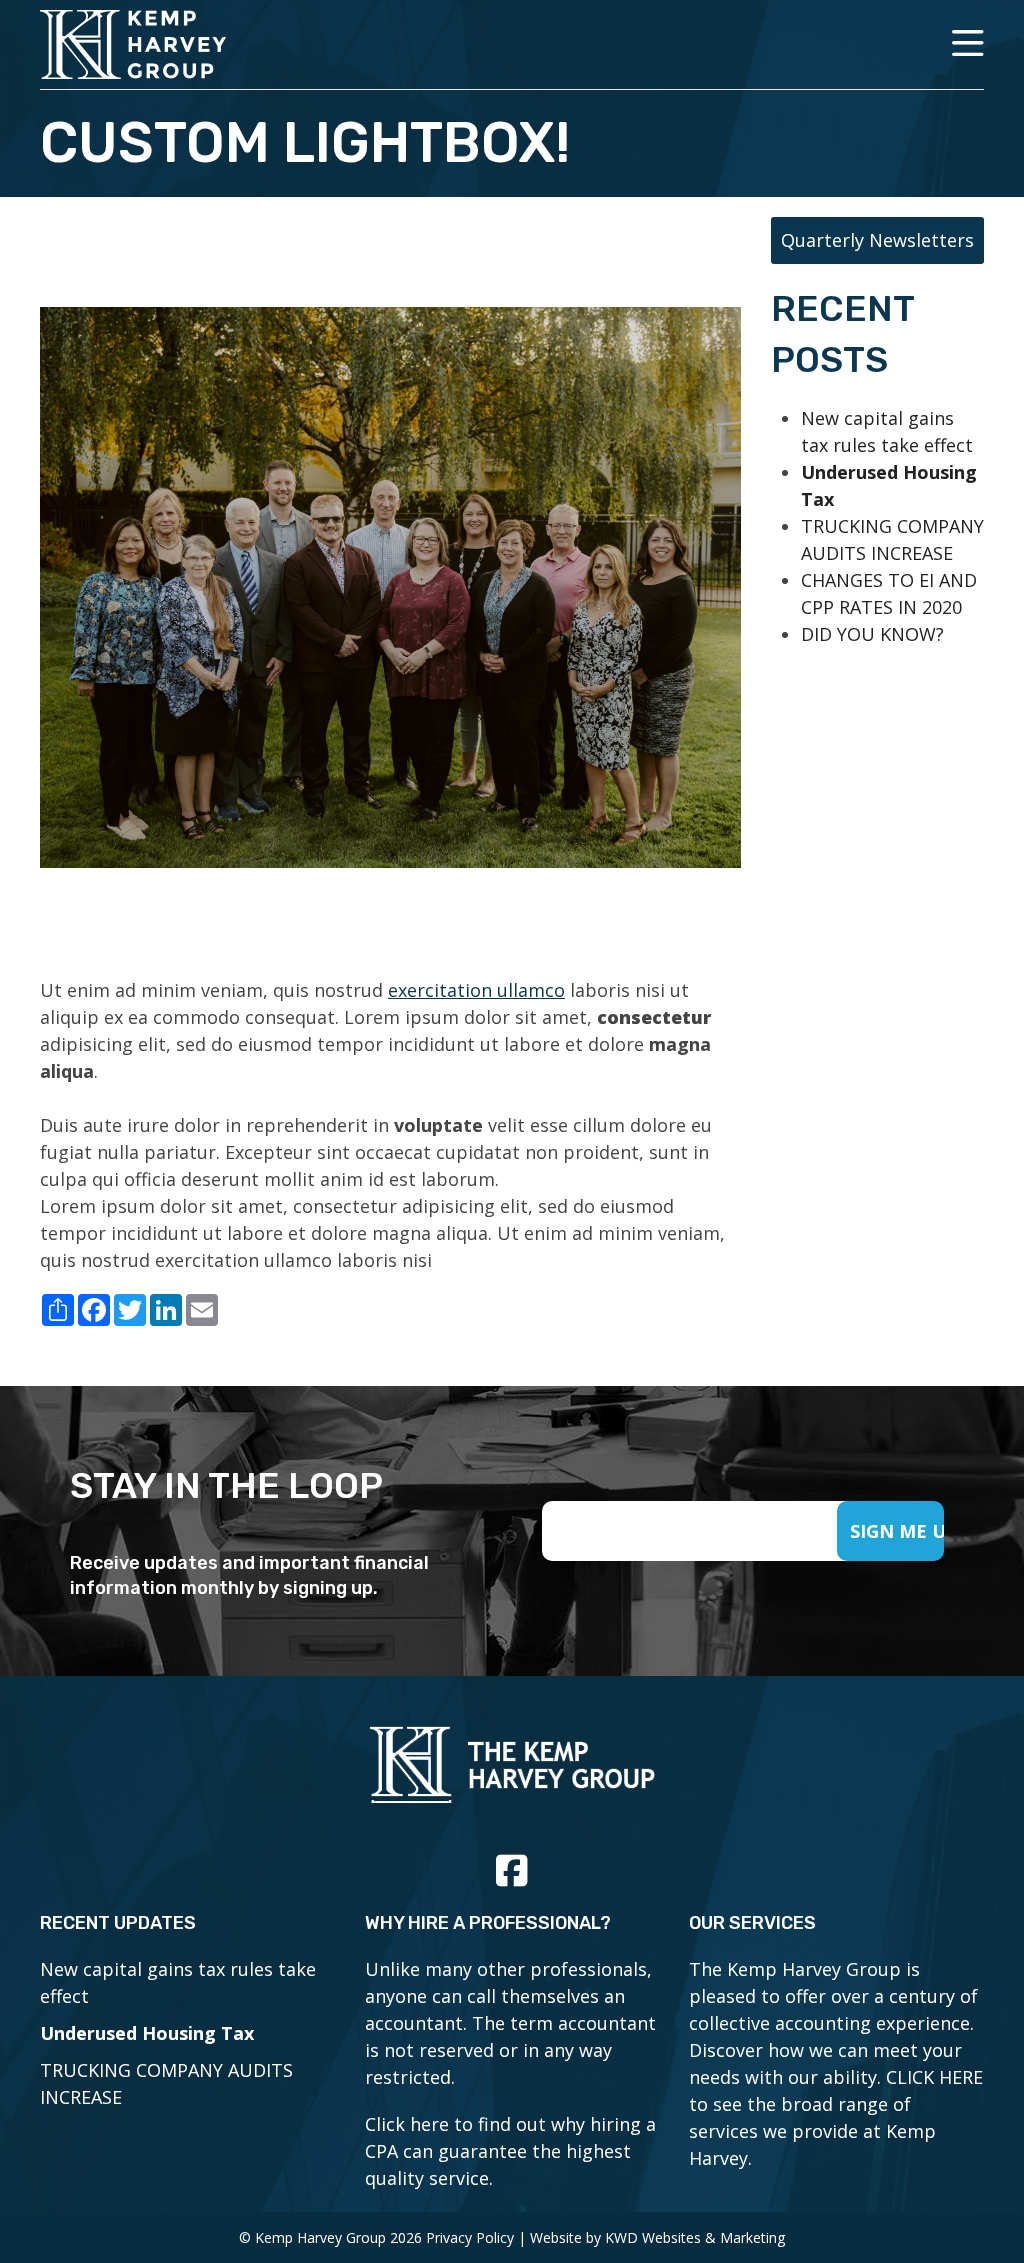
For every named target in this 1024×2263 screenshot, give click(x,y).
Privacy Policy (470, 2237)
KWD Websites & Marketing (695, 2237)
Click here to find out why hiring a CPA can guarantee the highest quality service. (510, 2151)
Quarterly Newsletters (877, 240)
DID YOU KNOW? (872, 634)
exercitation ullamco (476, 990)
